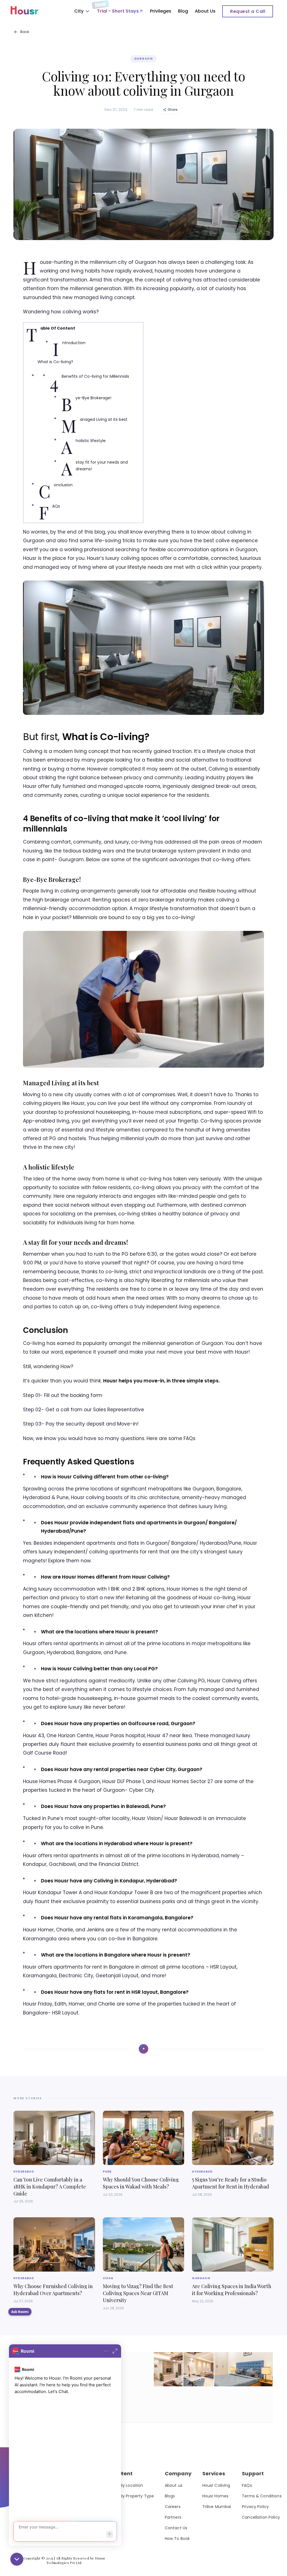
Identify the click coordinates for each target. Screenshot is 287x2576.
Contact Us (176, 2528)
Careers (173, 2507)
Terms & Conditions (262, 2496)
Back (25, 32)
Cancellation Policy (261, 2517)
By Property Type (137, 2496)
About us (174, 2485)
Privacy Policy (255, 2507)
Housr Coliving (216, 2485)
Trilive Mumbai (217, 2507)
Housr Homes (216, 2496)
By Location (132, 2485)
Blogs (170, 2496)
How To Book (177, 2539)
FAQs (247, 2485)
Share (173, 110)
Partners (173, 2517)
